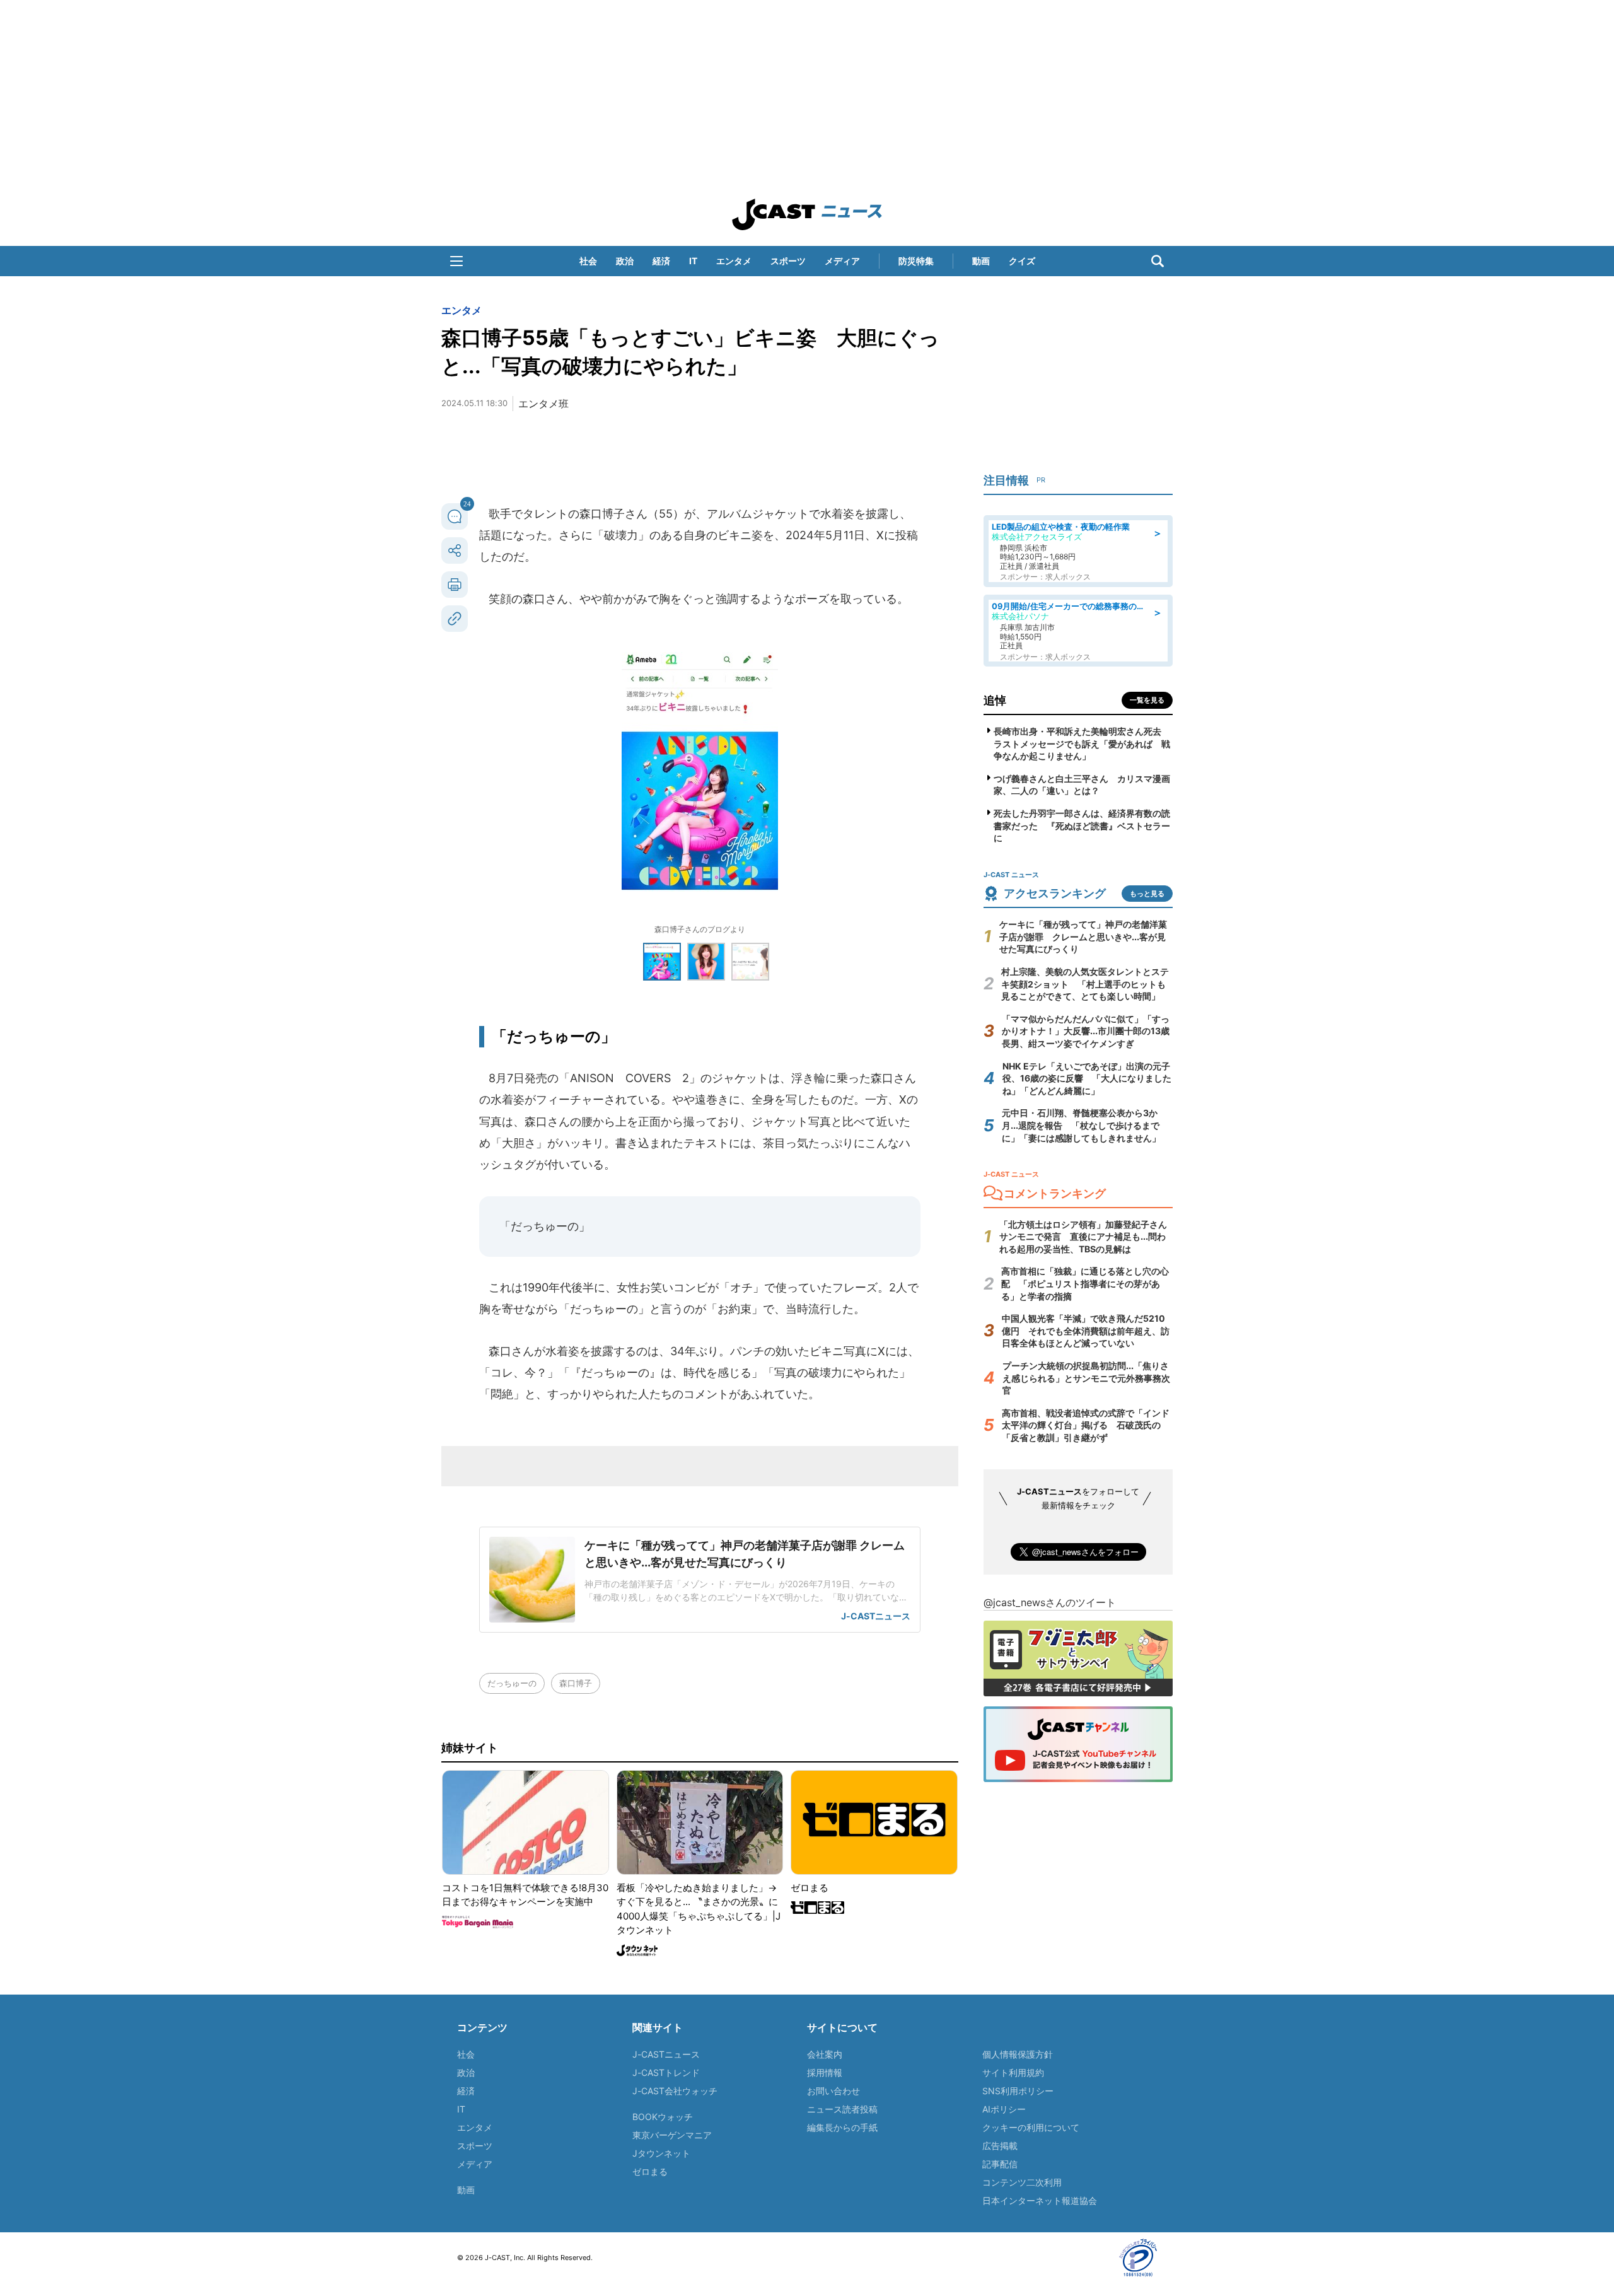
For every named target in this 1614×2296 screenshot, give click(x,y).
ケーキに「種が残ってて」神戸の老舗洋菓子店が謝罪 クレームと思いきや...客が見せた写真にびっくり (1083, 936)
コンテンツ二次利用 (1022, 2182)
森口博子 (576, 1683)
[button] (456, 261)
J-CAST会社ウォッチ (675, 2091)
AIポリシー (1004, 2109)
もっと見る (1147, 894)
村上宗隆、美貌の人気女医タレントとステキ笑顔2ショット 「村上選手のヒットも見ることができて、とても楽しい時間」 (1085, 984)
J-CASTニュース (666, 2054)
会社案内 (825, 2054)
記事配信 (1000, 2164)
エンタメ (734, 261)
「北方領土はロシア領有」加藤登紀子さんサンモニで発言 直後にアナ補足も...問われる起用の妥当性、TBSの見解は (1083, 1237)
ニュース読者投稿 (842, 2109)
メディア (842, 261)
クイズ (1022, 261)
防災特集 (916, 261)
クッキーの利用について (1031, 2127)
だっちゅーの (512, 1683)
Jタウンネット (661, 2153)
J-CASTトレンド (666, 2072)
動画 (981, 261)
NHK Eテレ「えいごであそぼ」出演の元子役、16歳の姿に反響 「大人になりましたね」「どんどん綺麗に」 (1087, 1078)
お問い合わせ (833, 2091)
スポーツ (788, 261)
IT (693, 261)
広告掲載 (1000, 2146)
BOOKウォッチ (663, 2117)
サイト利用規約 (1013, 2072)
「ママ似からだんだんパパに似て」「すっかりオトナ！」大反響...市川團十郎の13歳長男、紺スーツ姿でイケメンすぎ (1086, 1031)
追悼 (995, 700)
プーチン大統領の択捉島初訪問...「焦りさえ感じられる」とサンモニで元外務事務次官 (1086, 1378)
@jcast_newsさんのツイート (1050, 1602)
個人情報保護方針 (1018, 2054)
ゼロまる (650, 2171)
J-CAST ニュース (807, 214)
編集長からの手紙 (842, 2127)
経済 (661, 261)
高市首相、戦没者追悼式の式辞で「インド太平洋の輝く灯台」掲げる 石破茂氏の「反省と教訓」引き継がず (1086, 1425)
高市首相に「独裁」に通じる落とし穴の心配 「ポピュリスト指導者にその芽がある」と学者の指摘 (1085, 1283)
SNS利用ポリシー (1018, 2091)
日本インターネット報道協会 (1040, 2200)
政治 (625, 261)
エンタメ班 (543, 404)
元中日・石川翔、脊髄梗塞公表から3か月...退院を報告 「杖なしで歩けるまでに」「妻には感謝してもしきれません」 (1081, 1125)
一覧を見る (1147, 700)
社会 (588, 261)
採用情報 (825, 2072)
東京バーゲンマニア (672, 2135)
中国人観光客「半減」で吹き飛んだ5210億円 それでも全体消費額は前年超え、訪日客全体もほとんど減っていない (1086, 1331)
